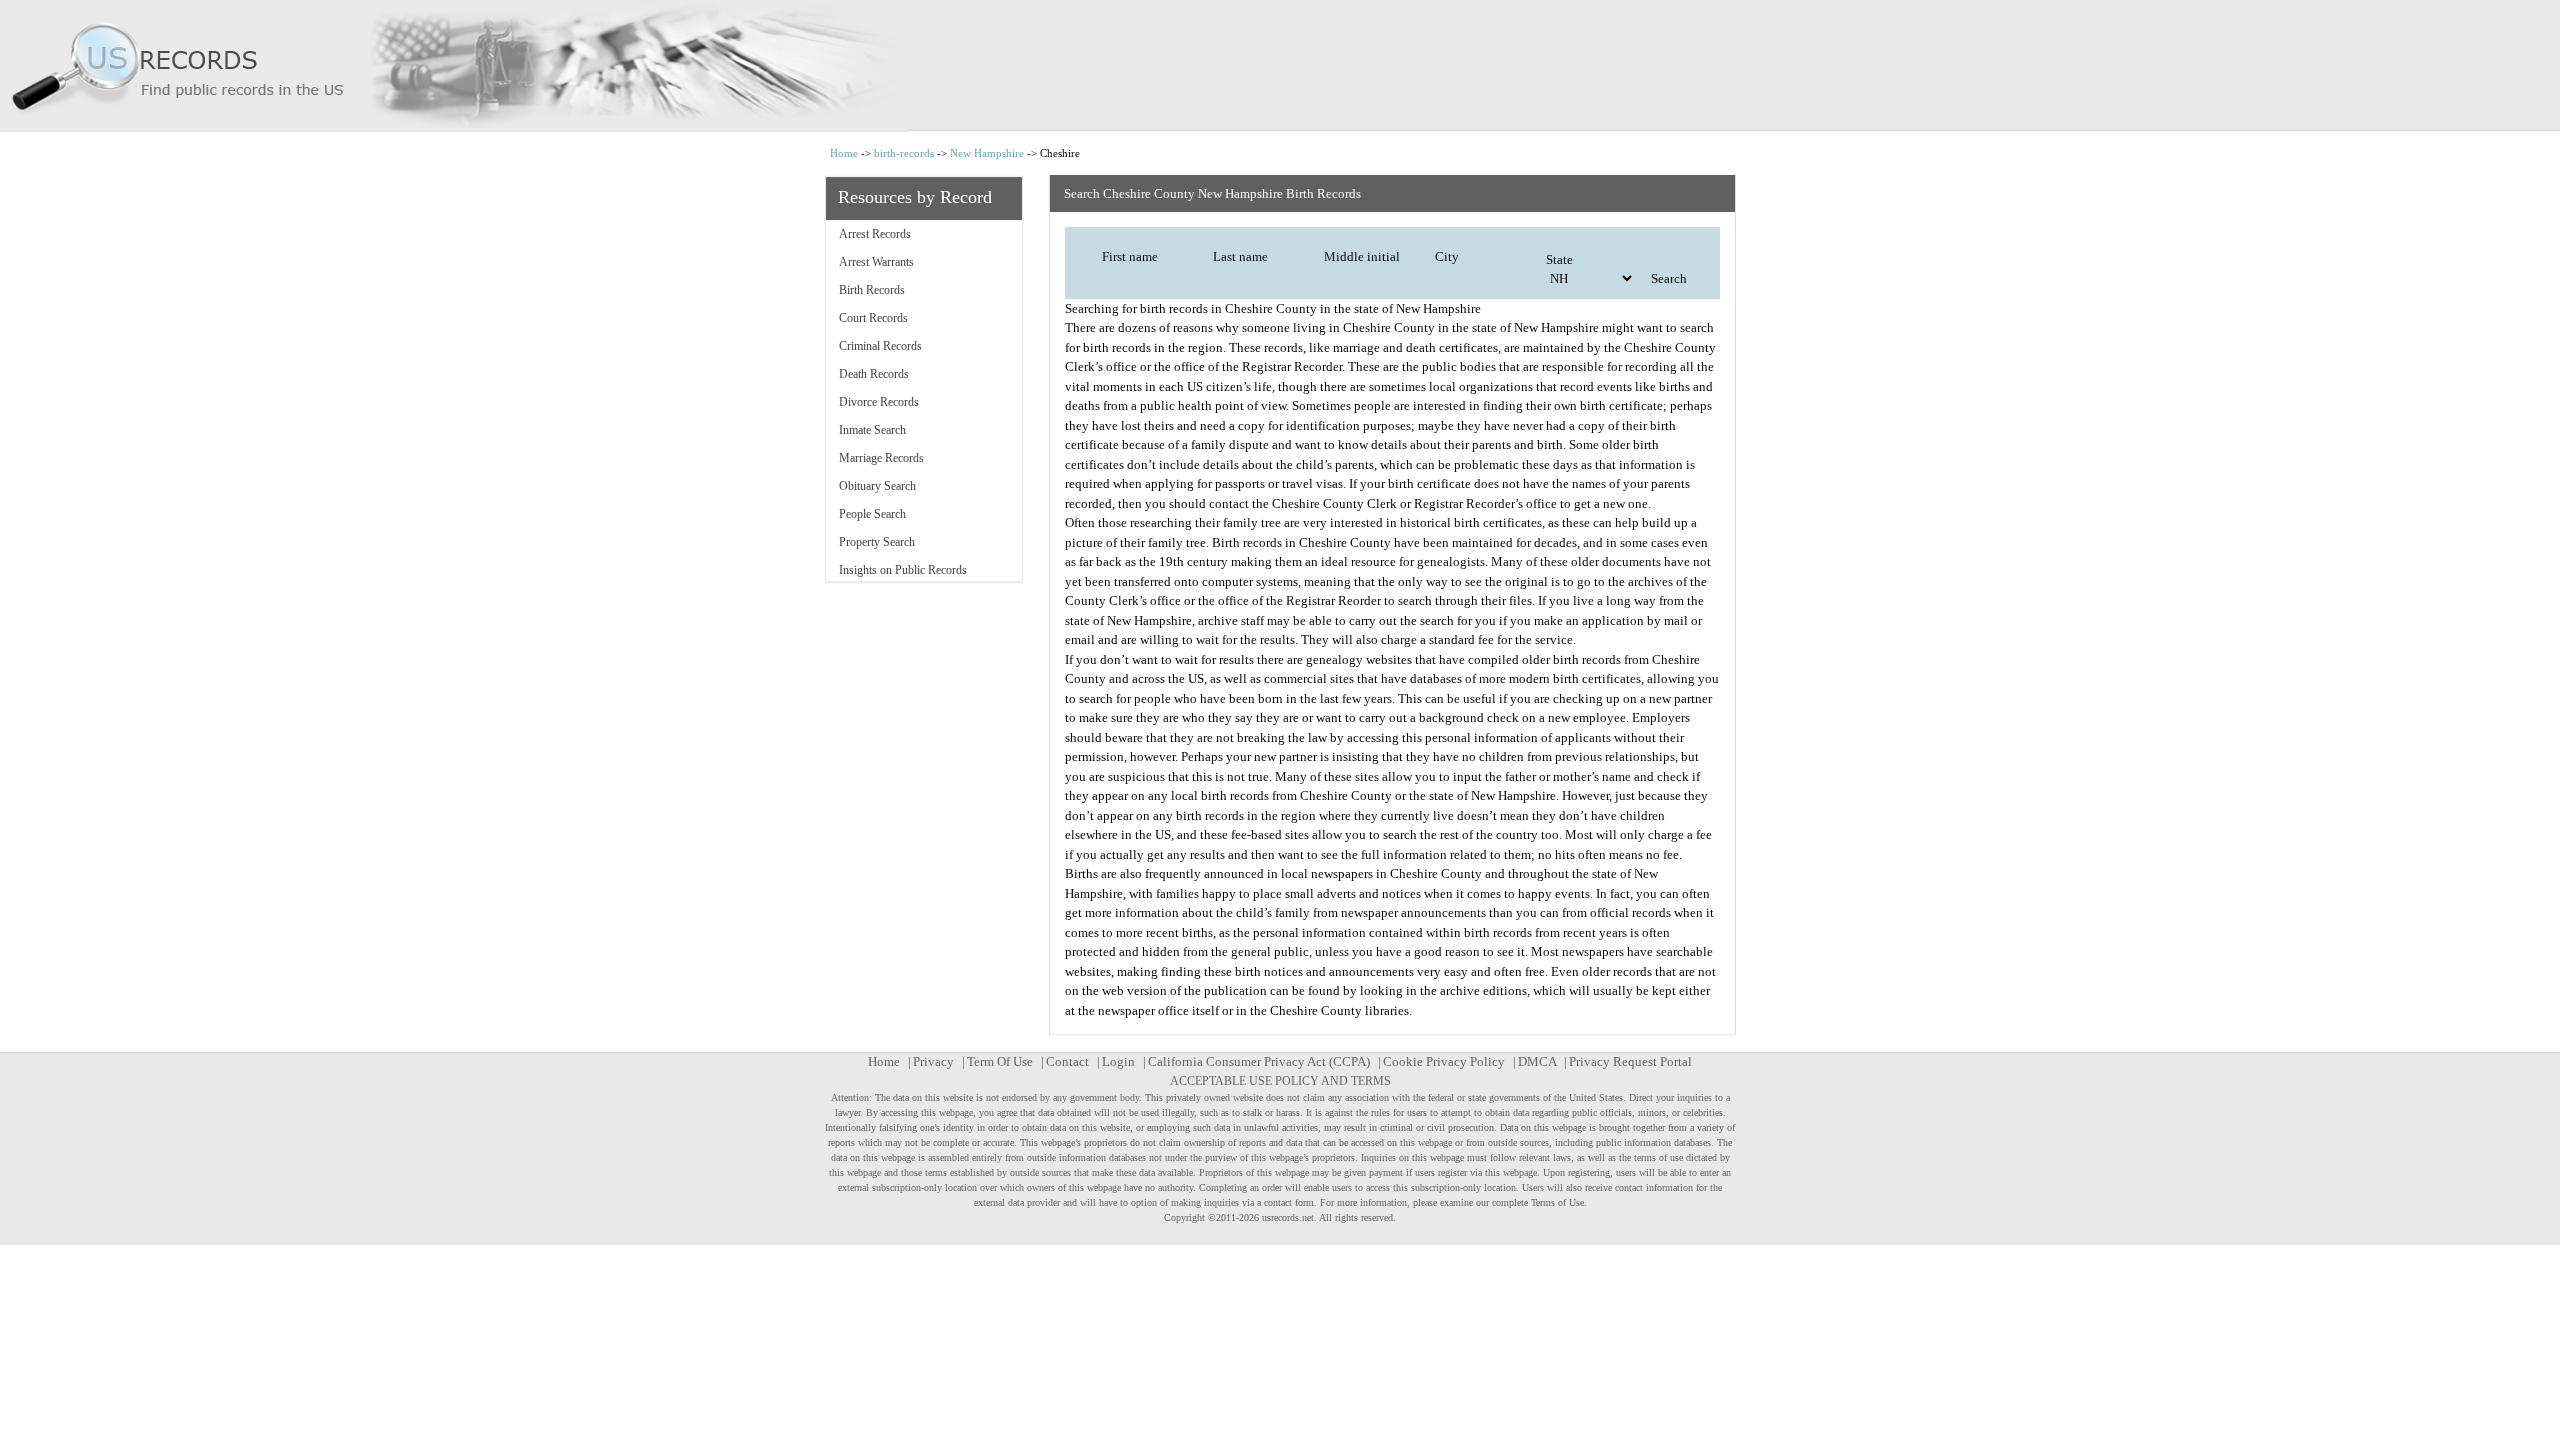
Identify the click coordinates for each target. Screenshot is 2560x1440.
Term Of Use (1000, 1061)
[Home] (1280, 66)
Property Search (877, 542)
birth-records (904, 153)
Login (1118, 1061)
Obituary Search (877, 486)
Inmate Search (872, 430)
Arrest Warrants (876, 262)
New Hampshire (987, 153)
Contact (1067, 1061)
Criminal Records (880, 346)
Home (844, 153)
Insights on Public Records (903, 570)
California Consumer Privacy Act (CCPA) (1259, 1061)
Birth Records (872, 290)
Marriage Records (881, 458)
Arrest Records (875, 234)
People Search (872, 514)
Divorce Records (879, 402)
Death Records (874, 374)
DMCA (1537, 1061)
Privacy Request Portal (1630, 1061)
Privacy (933, 1061)
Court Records (873, 318)
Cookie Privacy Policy (1444, 1061)
